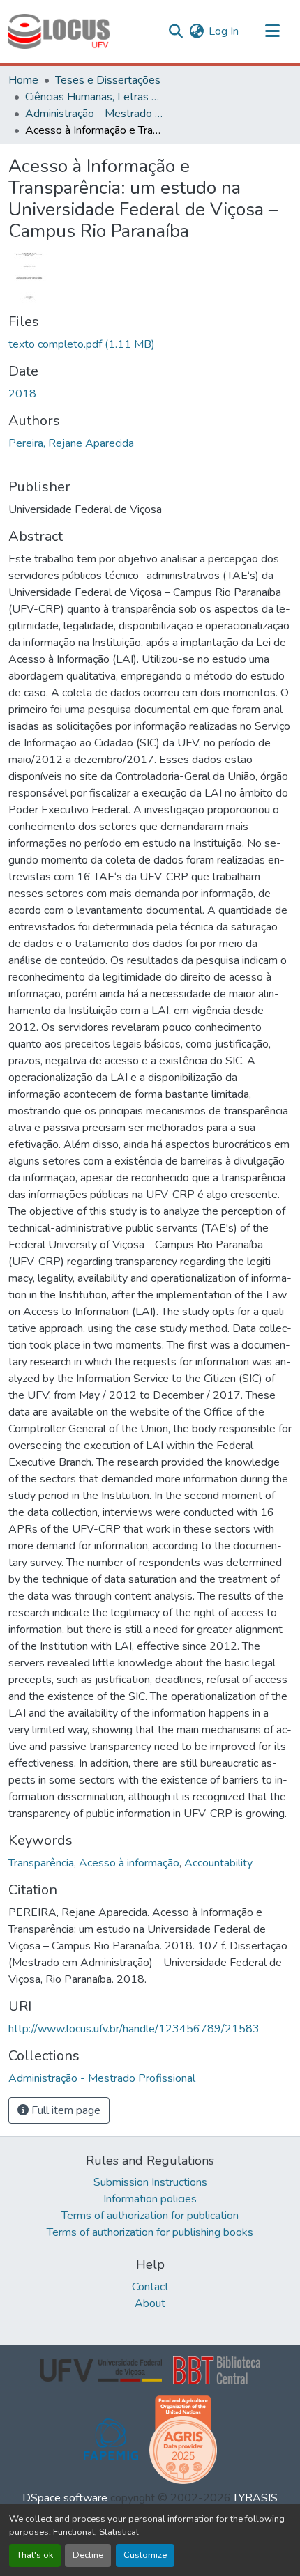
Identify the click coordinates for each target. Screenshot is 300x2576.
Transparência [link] (41, 1863)
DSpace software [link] (65, 2498)
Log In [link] (224, 31)
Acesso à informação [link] (129, 1863)
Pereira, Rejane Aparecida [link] (71, 443)
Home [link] (23, 80)
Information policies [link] (150, 2199)
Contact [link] (150, 2287)
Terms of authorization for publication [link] (150, 2216)
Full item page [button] (65, 2110)
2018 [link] (22, 394)
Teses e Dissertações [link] (108, 80)
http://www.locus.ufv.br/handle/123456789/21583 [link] (134, 2029)
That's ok (35, 2555)
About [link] (150, 2303)
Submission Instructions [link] (150, 2182)
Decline (88, 2555)
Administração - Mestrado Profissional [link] (95, 114)
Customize (145, 2555)
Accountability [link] (218, 1863)
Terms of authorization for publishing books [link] (150, 2232)
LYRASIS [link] (256, 2498)
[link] (150, 344)
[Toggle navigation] (272, 31)
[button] (59, 31)
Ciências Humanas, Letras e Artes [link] (95, 97)
